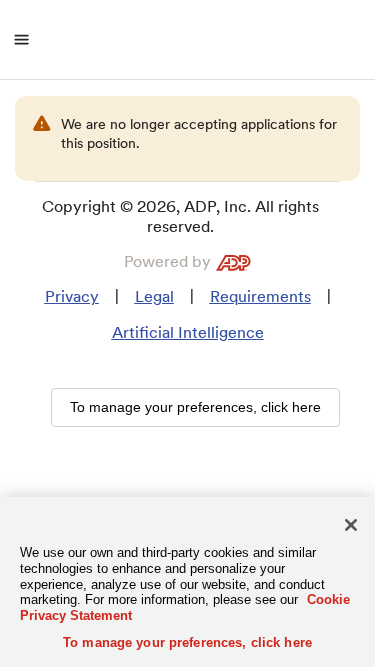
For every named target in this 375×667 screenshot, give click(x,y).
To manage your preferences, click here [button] (195, 407)
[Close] (351, 525)
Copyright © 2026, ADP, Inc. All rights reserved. (180, 216)
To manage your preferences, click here (187, 642)
